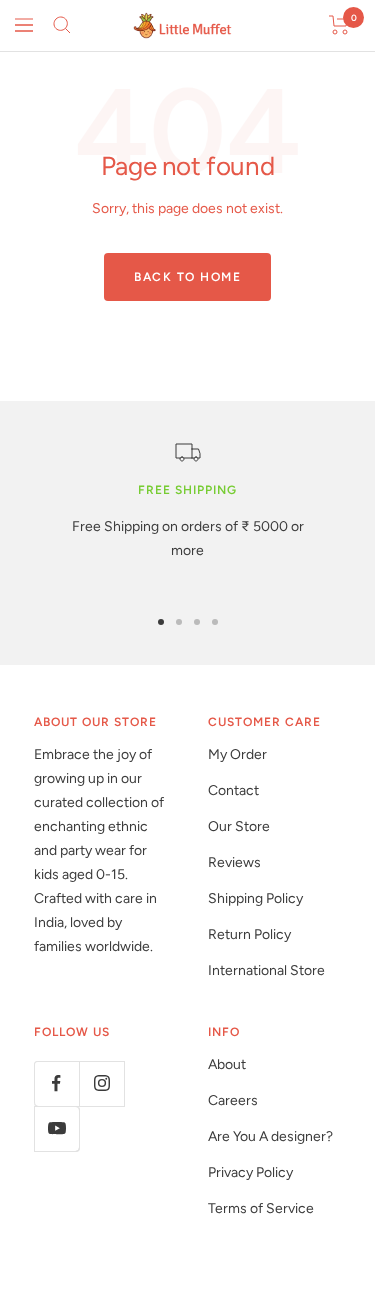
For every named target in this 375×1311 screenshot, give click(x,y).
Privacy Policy (250, 1172)
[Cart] (339, 25)
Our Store (239, 826)
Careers (233, 1100)
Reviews (234, 862)
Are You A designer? (270, 1136)
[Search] (62, 25)
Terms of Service (261, 1208)
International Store (266, 970)
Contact (233, 790)
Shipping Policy (255, 898)
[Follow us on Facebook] (56, 1083)
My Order (237, 754)
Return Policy (249, 934)
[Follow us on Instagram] (101, 1083)
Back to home (187, 277)
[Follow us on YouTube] (56, 1128)
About (227, 1064)
